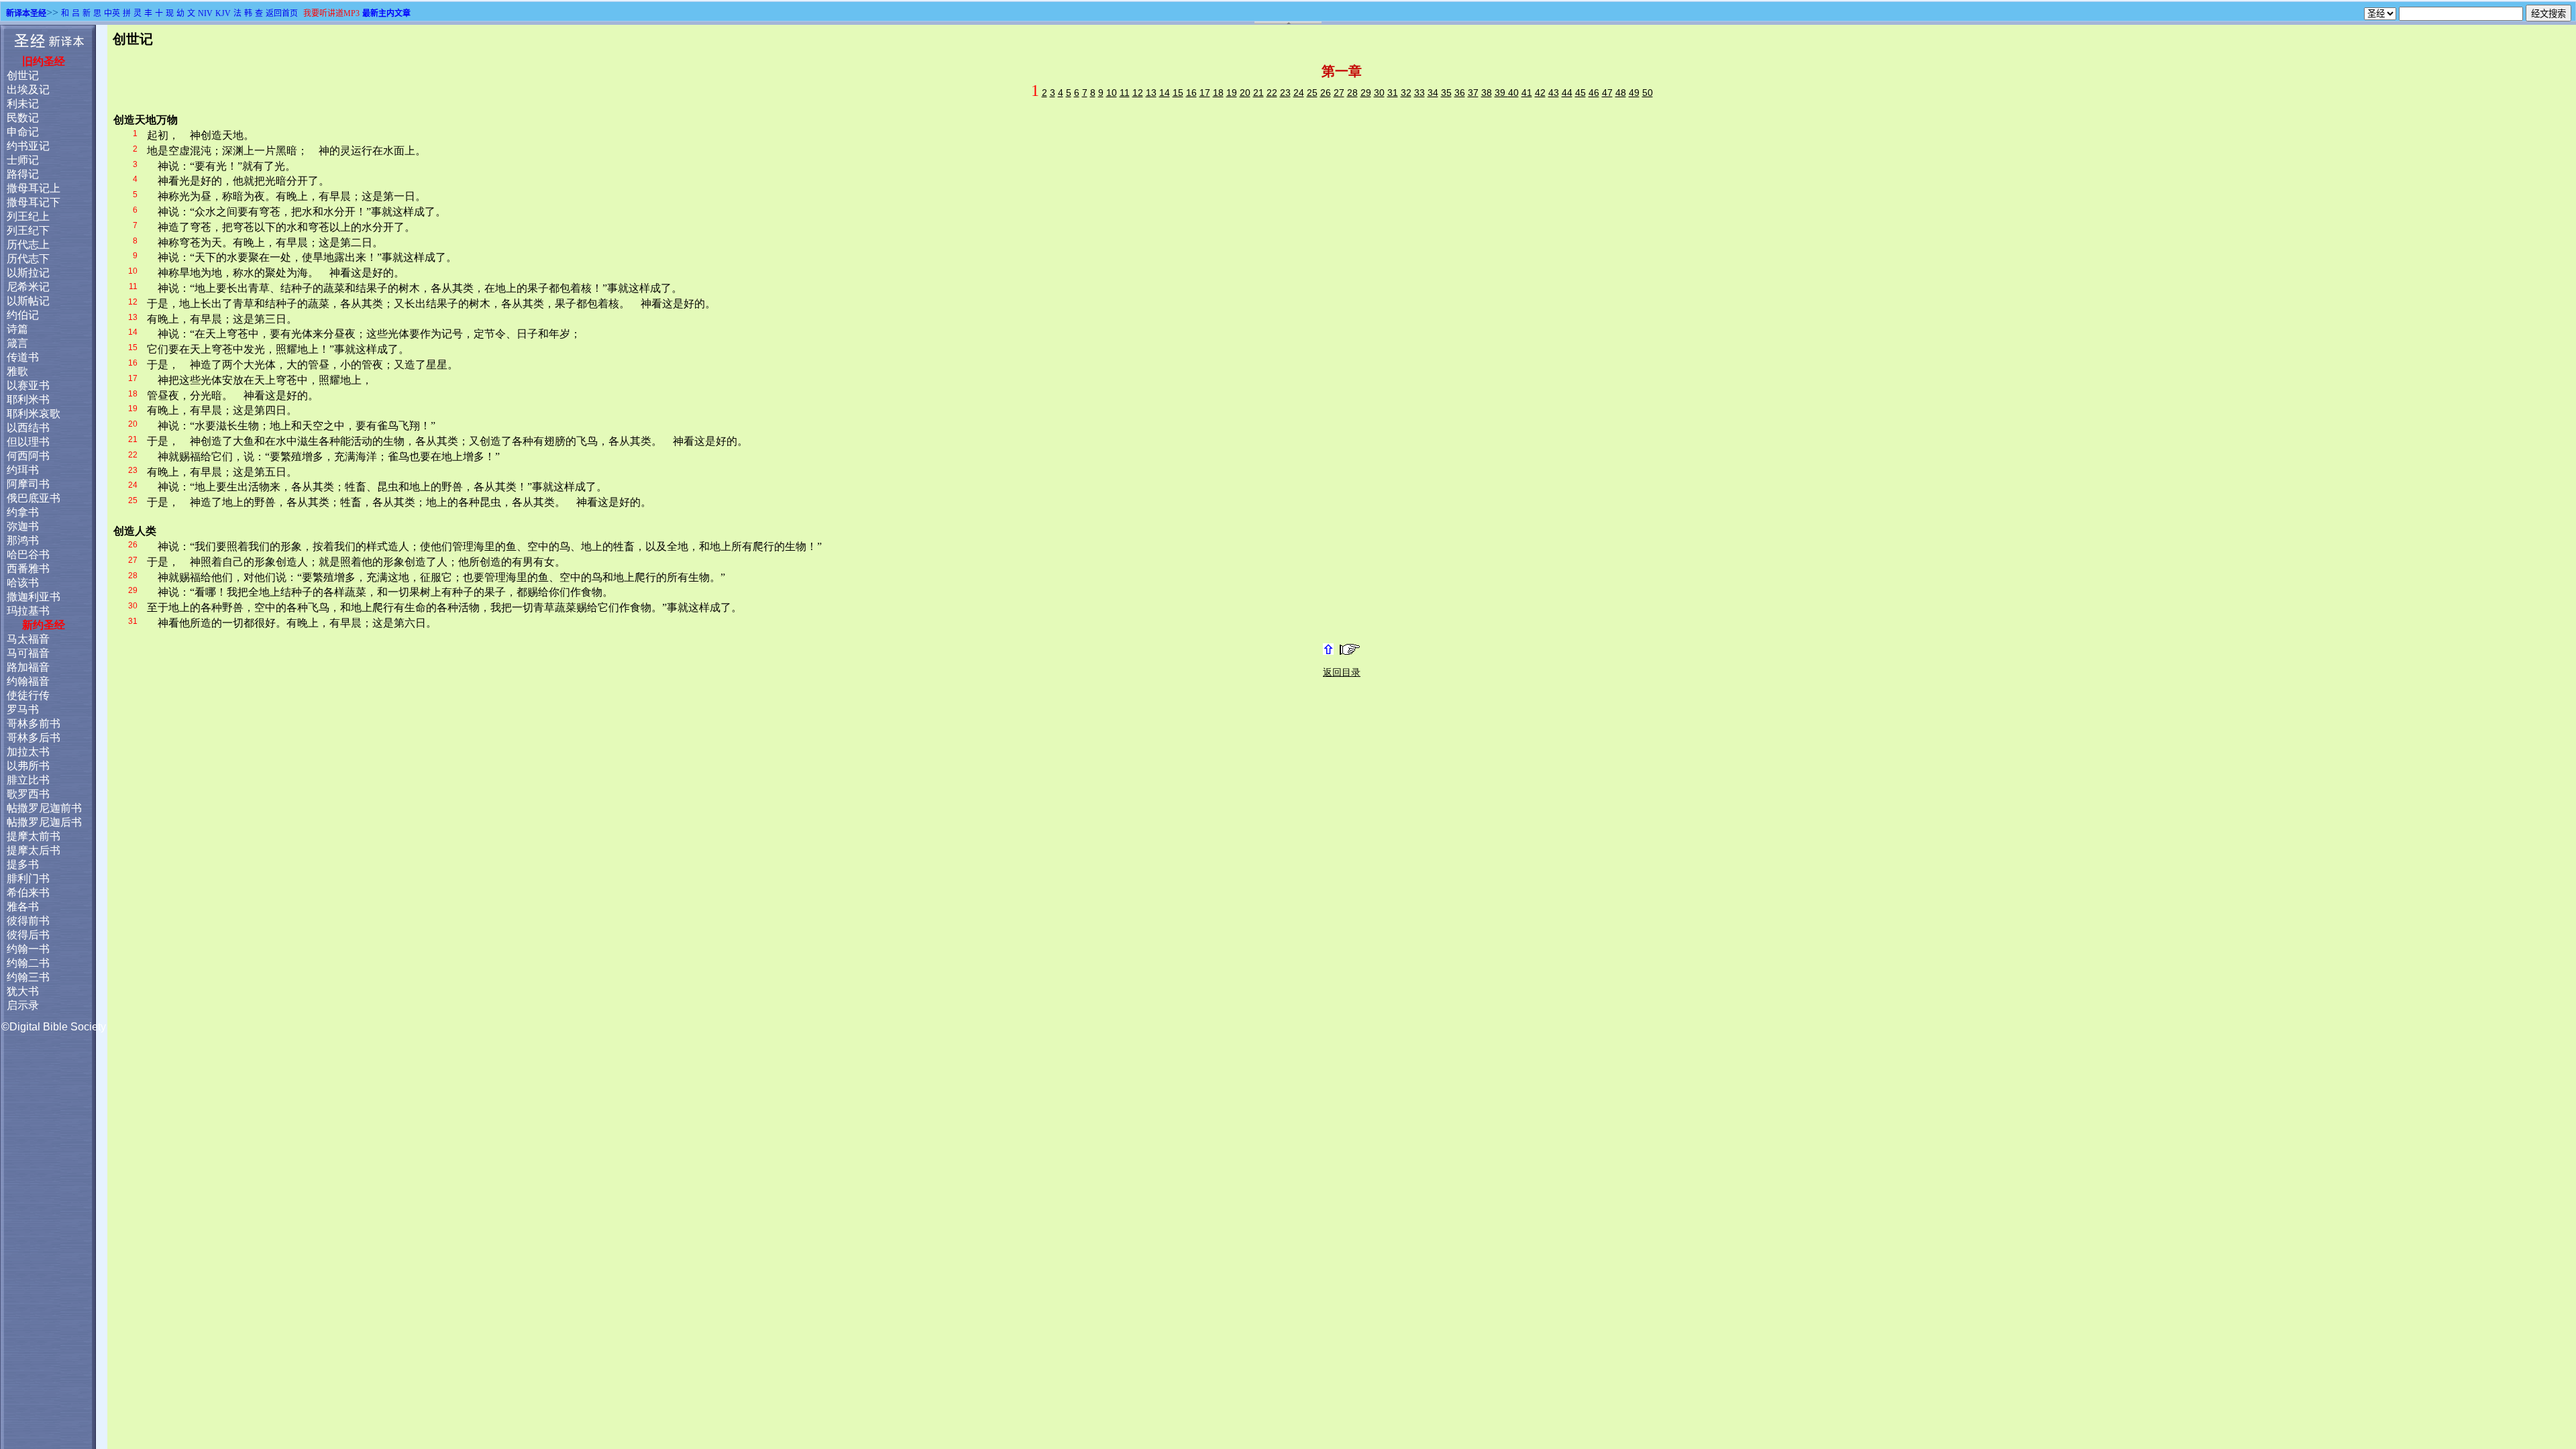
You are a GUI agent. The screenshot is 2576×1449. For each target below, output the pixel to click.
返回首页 (282, 13)
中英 (112, 13)
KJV (223, 13)
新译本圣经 (26, 13)
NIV (205, 13)
